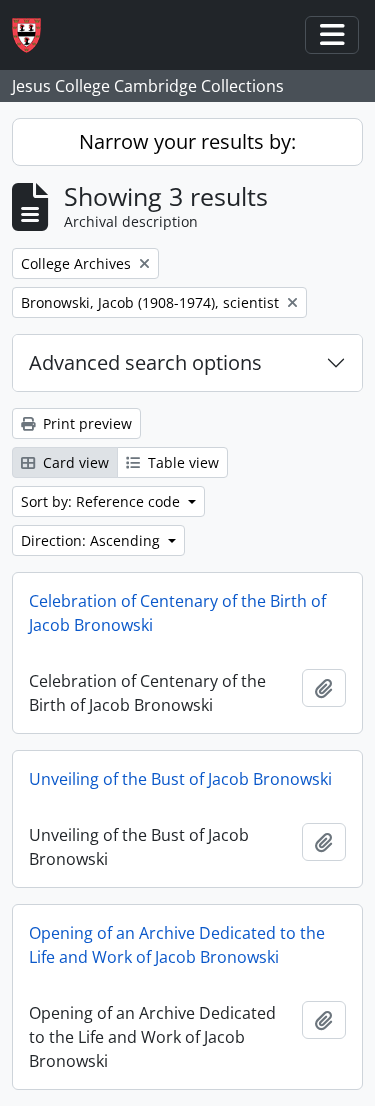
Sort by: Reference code (102, 501)
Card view (74, 462)
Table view (181, 462)
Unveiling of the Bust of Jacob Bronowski (180, 779)
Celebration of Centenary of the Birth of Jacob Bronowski (177, 613)
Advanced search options (145, 362)
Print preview (85, 423)
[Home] (34, 35)
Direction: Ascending (92, 540)
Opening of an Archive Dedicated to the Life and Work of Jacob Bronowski (177, 945)
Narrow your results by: (187, 141)
